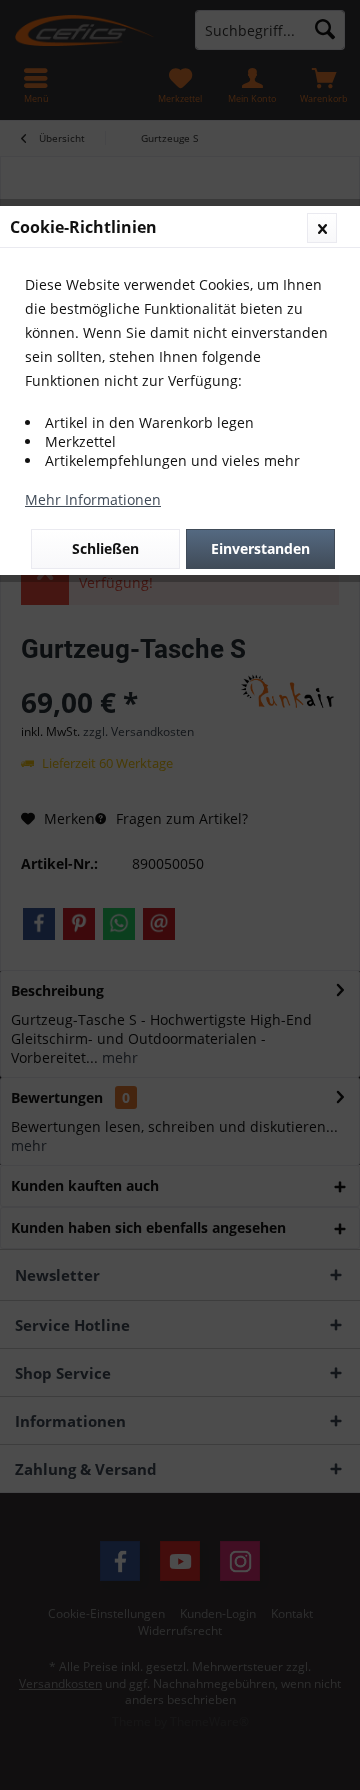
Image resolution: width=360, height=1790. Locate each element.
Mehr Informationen (93, 499)
